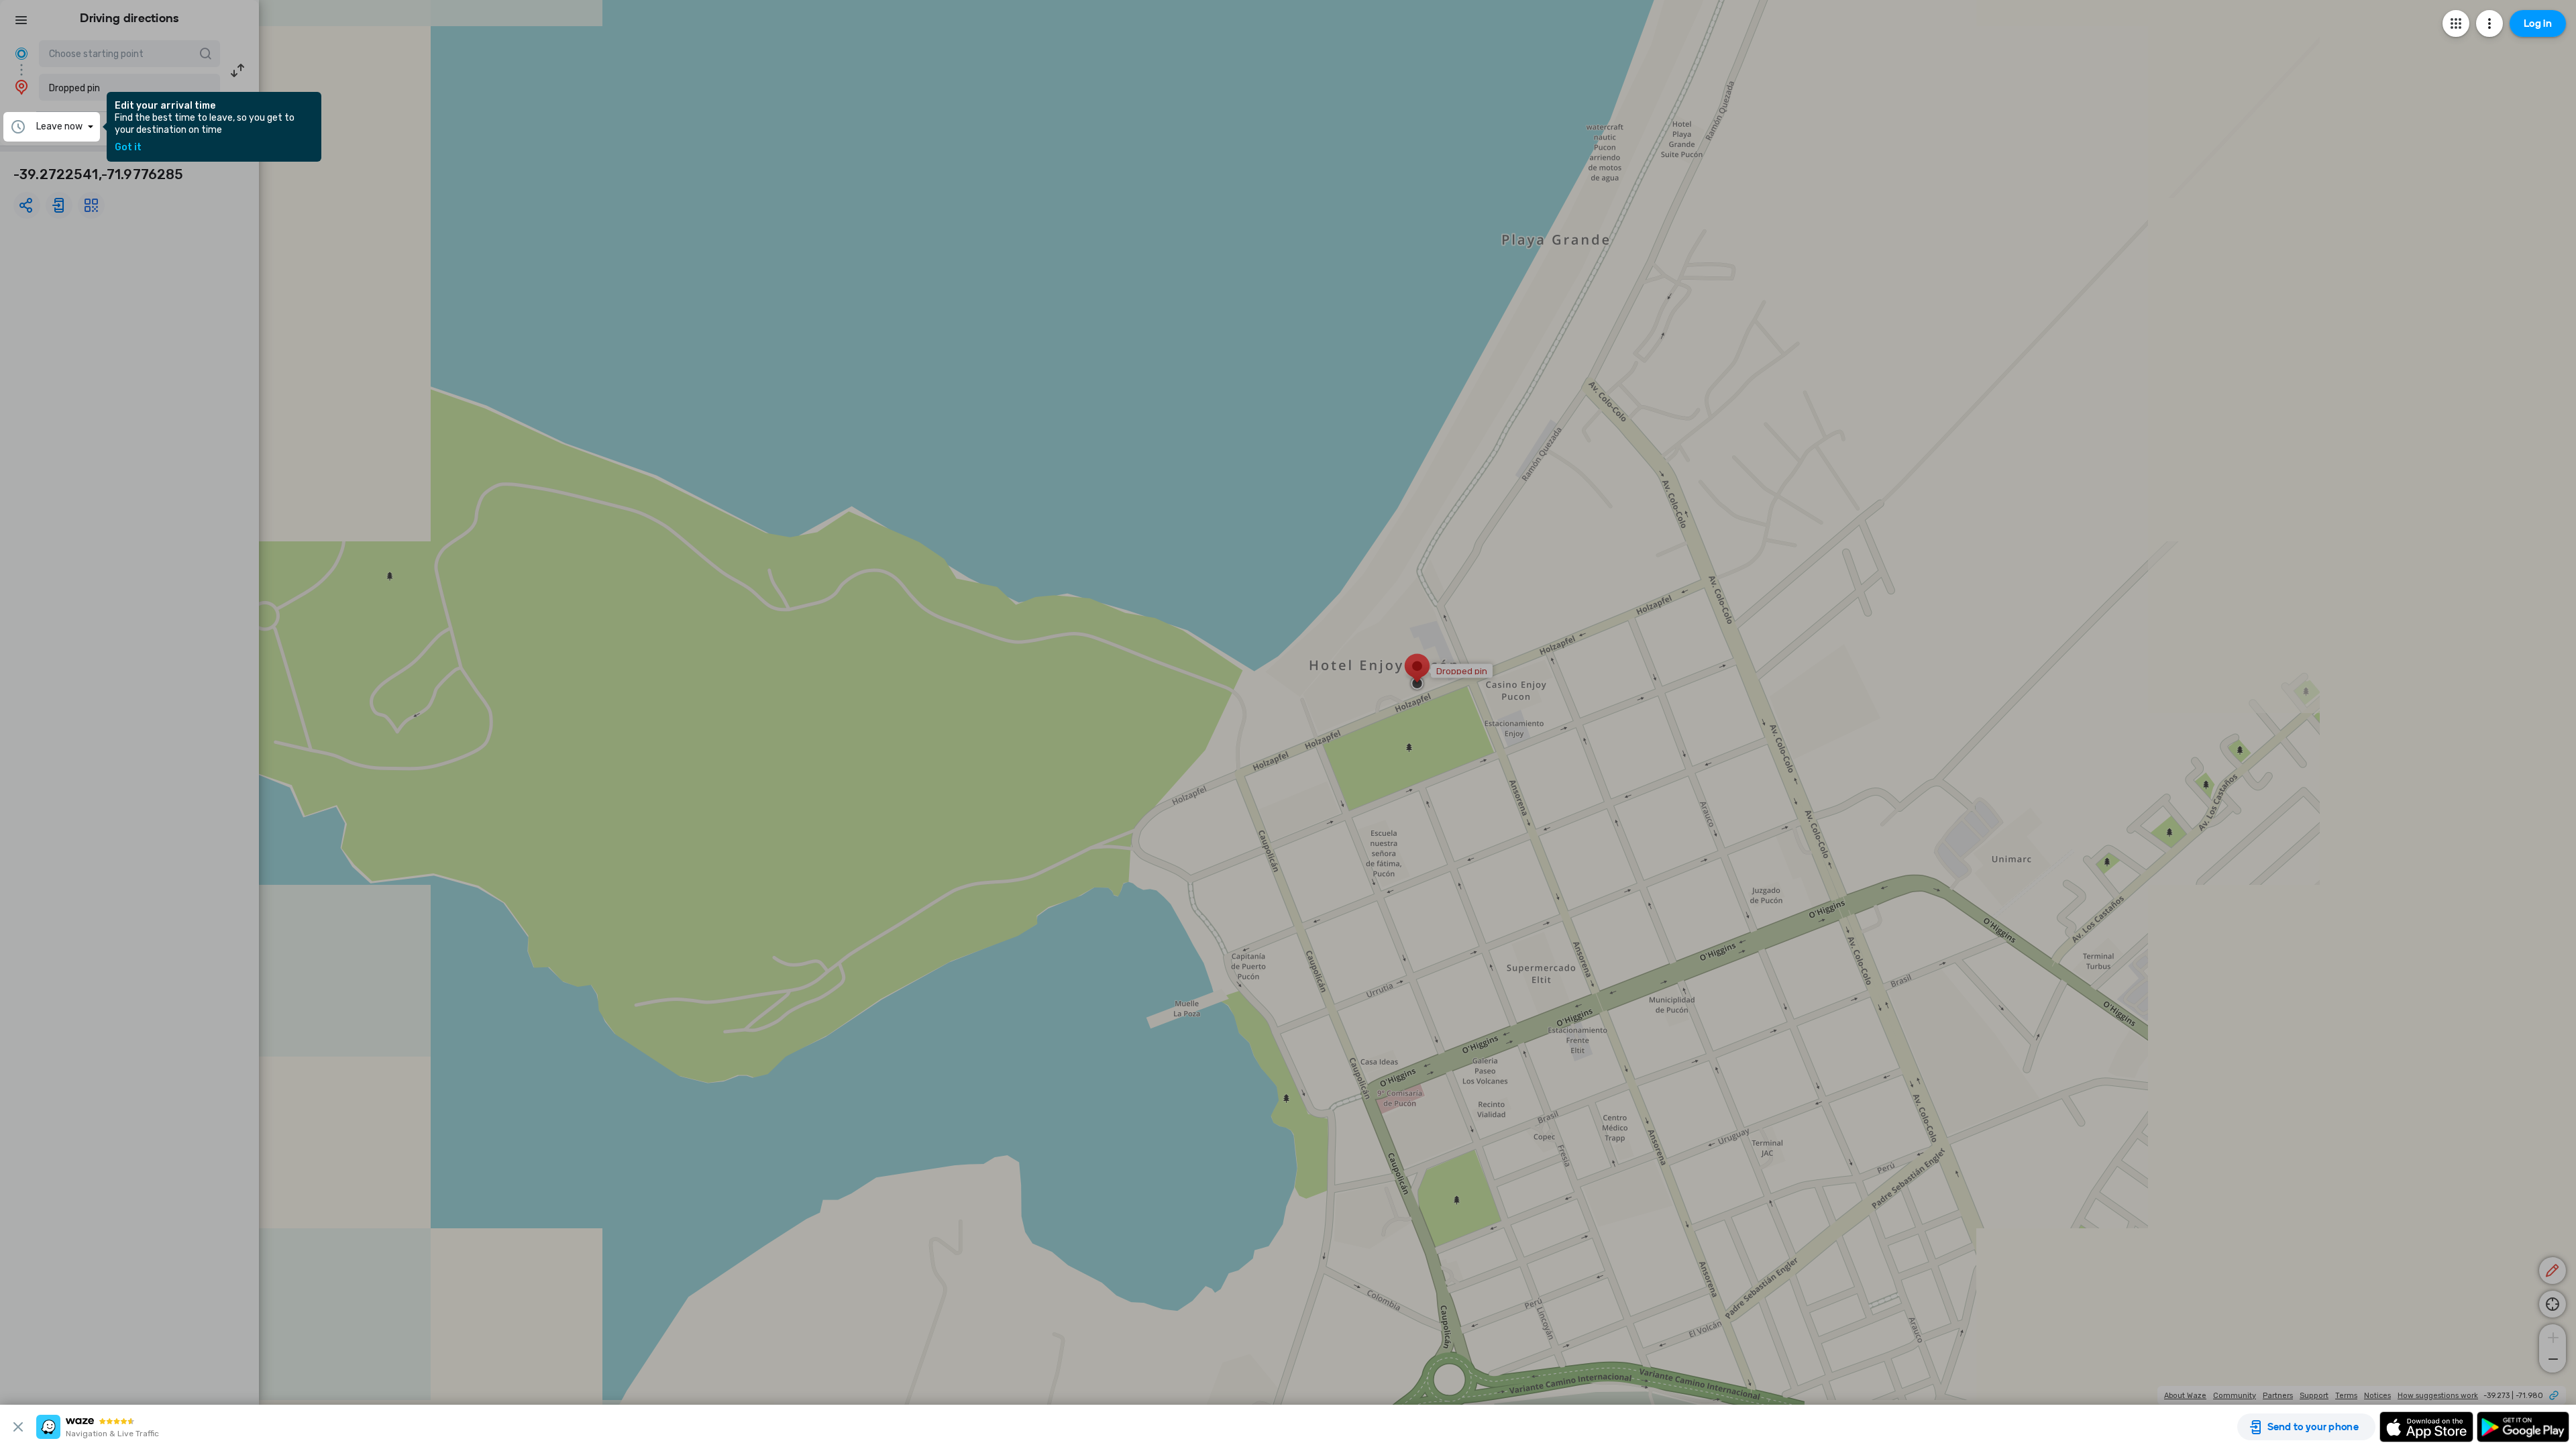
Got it (128, 148)
